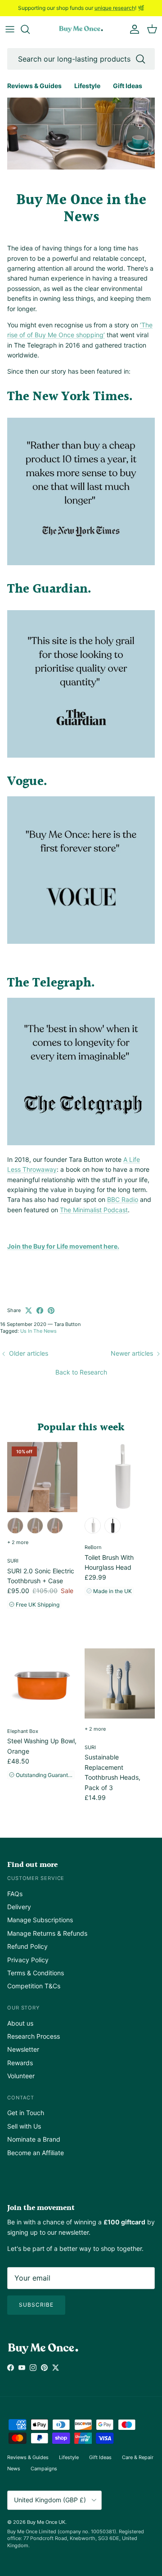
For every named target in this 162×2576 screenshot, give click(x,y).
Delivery (19, 1907)
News (14, 2469)
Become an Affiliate (36, 2153)
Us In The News (38, 1331)
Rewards (20, 2063)
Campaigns (44, 2469)
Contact (21, 2098)
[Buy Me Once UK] (81, 29)
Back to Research (81, 1372)
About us (20, 2023)
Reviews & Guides (34, 86)
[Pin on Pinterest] (51, 1310)
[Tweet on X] (29, 1310)
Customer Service (36, 1878)
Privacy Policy (28, 1960)
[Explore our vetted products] (30, 29)
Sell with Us (24, 2126)
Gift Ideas (128, 86)
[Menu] (10, 29)
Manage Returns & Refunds (47, 1933)
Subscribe (36, 2305)
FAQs (15, 1894)
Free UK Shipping (37, 1605)
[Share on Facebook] (40, 1310)
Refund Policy (27, 1946)
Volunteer (21, 2076)
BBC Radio (123, 1199)
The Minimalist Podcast (94, 1210)
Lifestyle (87, 86)
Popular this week (81, 1428)
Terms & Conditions (36, 1973)
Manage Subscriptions (40, 1920)
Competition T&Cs (34, 1986)
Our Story (23, 2008)
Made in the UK (112, 1591)
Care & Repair (138, 2457)
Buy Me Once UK (46, 2522)
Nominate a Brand (34, 2139)
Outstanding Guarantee (44, 1775)
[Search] (140, 59)
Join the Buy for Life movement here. (63, 1246)
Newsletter (23, 2049)
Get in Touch (26, 2113)
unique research (115, 8)
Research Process (34, 2036)
